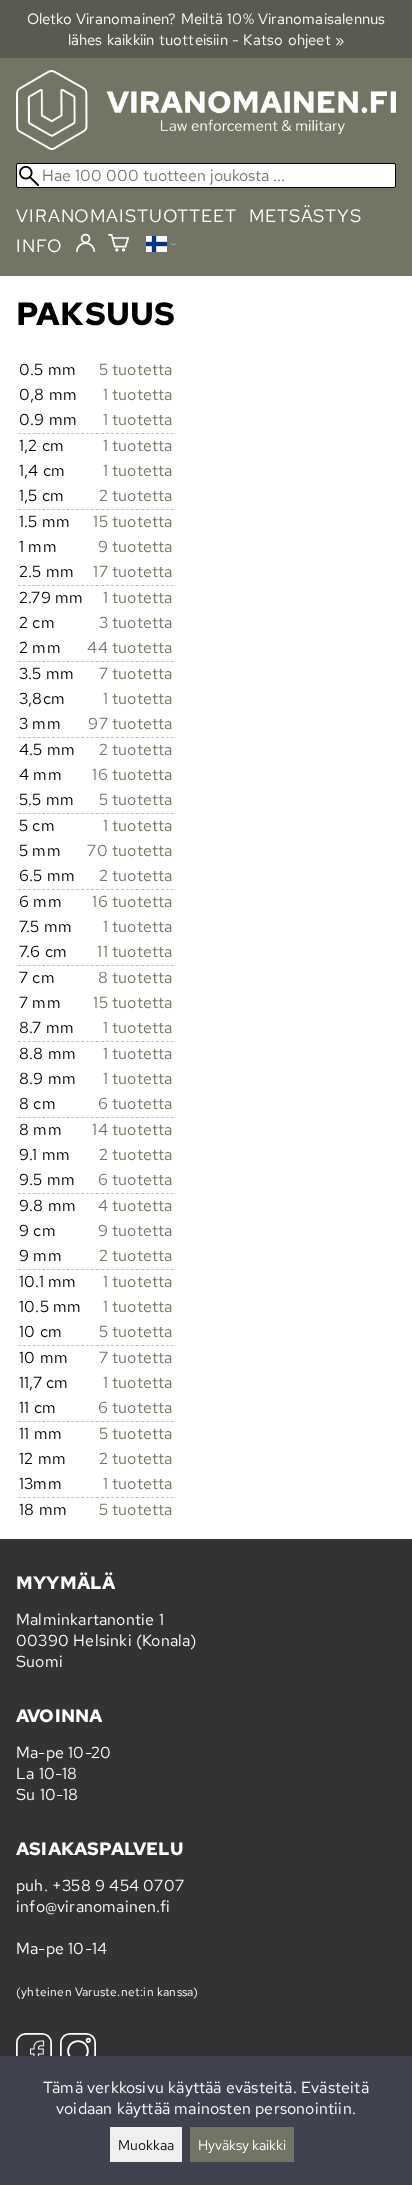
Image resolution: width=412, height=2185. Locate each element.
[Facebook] (34, 2053)
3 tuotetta (136, 622)
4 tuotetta (135, 1205)
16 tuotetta (132, 774)
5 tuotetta (136, 369)
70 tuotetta (129, 850)
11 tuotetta (134, 951)
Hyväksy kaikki (242, 2144)
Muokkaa (146, 2144)
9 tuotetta (135, 546)
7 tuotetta (136, 673)
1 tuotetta (138, 394)
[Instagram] (78, 2053)
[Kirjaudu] (85, 244)
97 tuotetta (130, 723)
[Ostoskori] (118, 245)
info (39, 245)
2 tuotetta (136, 495)
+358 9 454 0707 (118, 1885)
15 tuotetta (132, 521)
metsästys (305, 215)
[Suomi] (161, 246)
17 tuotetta (132, 571)
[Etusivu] (206, 144)
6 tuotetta (135, 1103)
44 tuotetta (129, 647)
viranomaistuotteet (126, 215)
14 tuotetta (132, 1129)
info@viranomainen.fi (93, 1906)
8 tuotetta (135, 977)
